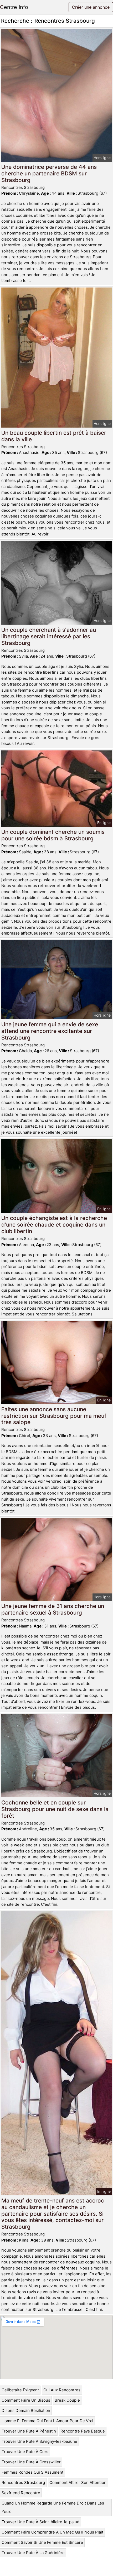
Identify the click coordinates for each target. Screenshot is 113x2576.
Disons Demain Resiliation (26, 2410)
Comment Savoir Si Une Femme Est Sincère (42, 2542)
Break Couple (67, 2400)
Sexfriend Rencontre (21, 2493)
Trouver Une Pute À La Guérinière (33, 2553)
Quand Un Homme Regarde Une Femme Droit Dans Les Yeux (53, 2507)
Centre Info (14, 7)
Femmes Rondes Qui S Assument (32, 2472)
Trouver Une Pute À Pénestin (29, 2431)
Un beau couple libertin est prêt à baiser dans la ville (54, 436)
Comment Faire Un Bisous (26, 2400)
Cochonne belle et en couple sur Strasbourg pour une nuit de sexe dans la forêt (55, 1809)
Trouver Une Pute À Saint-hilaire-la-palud (40, 2522)
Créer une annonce (91, 7)
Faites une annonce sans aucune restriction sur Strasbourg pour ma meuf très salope (54, 1416)
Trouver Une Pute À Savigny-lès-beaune (39, 2441)
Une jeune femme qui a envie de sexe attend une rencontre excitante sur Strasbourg (50, 1031)
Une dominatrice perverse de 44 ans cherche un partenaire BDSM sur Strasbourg (49, 173)
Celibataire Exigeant (20, 2390)
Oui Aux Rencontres (62, 2390)
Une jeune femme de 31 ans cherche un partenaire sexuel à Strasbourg (53, 1609)
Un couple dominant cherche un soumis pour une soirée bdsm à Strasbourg (53, 835)
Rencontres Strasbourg (23, 2482)
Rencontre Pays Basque (83, 2431)
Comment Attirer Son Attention (78, 2482)
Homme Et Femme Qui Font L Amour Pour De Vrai (47, 2421)
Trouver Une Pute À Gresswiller (31, 2462)
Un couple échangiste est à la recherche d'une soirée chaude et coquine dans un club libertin (54, 1225)
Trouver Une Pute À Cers (25, 2452)
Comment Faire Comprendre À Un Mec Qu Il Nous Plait (52, 2532)
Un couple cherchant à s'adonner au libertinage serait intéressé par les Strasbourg (49, 636)
